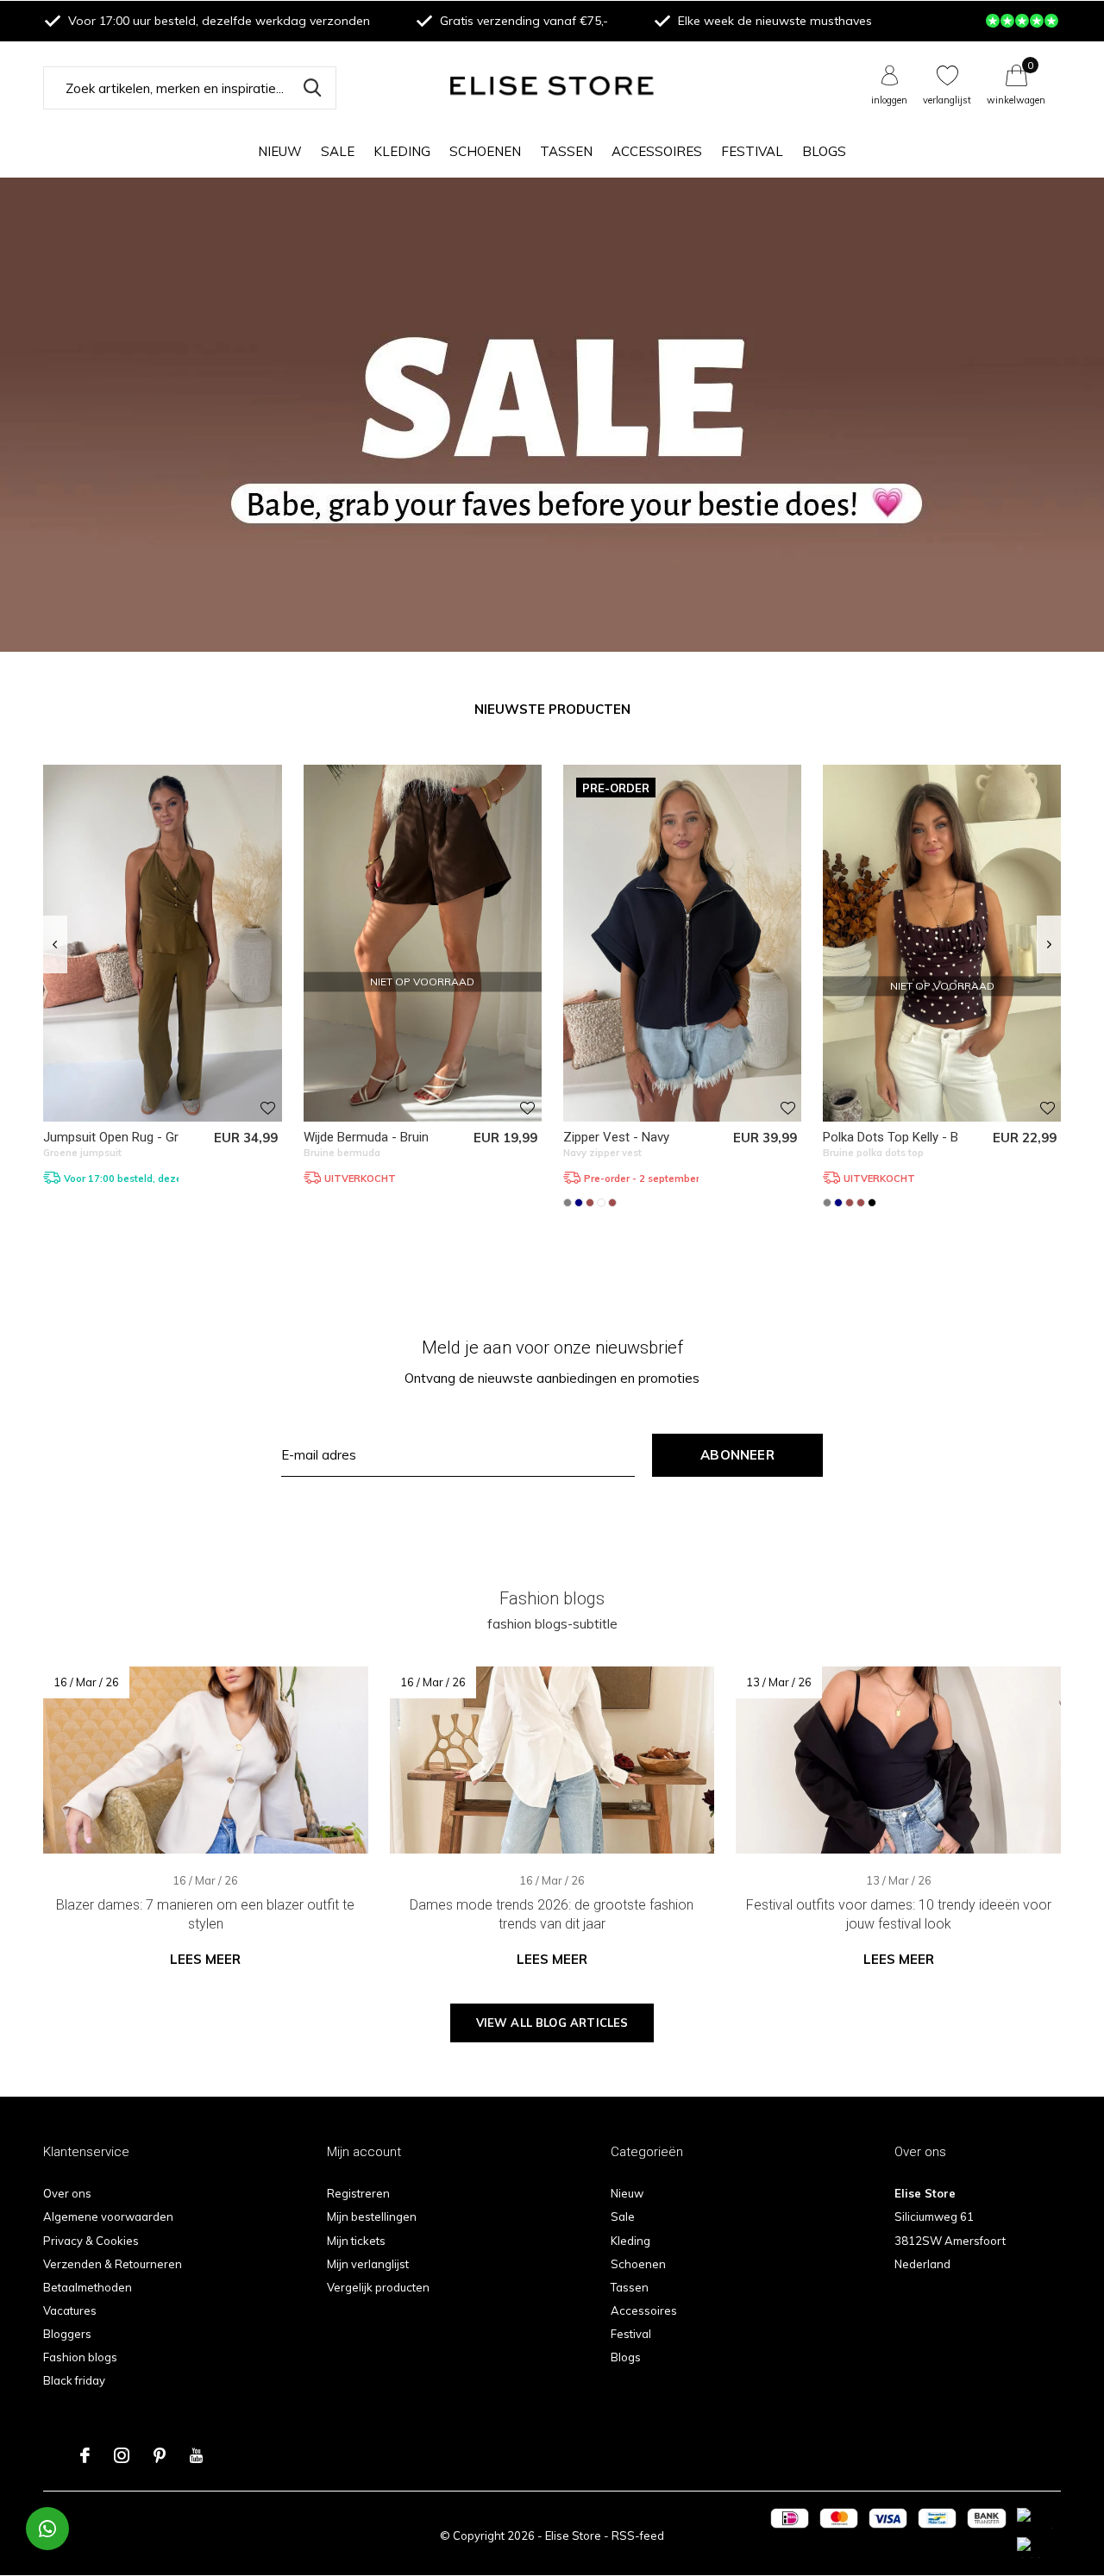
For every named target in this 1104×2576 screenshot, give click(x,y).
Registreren (358, 2193)
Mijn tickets (356, 2241)
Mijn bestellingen (372, 2216)
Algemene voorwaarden (108, 2216)
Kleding (402, 151)
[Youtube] (196, 2455)
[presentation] (55, 944)
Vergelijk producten (378, 2287)
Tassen (566, 151)
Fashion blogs (80, 2357)
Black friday (74, 2380)
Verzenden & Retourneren (113, 2264)
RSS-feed (638, 2535)
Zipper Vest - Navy (616, 1137)
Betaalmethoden (88, 2287)
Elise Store (573, 2535)
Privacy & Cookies (91, 2241)
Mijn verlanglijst (368, 2264)
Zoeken (312, 88)
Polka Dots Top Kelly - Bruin (901, 1137)
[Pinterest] (160, 2455)
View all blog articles (552, 2023)
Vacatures (70, 2310)
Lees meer (205, 1959)
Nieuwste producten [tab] (552, 709)
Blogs (824, 151)
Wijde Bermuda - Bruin (366, 1137)
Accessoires (657, 151)
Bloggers (67, 2334)
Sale (338, 151)
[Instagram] (122, 2455)
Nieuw (280, 151)
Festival (752, 151)
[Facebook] (85, 2455)
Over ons (67, 2193)
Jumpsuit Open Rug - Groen (122, 1137)
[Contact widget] (47, 2529)
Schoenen (485, 151)
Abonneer (737, 1455)
